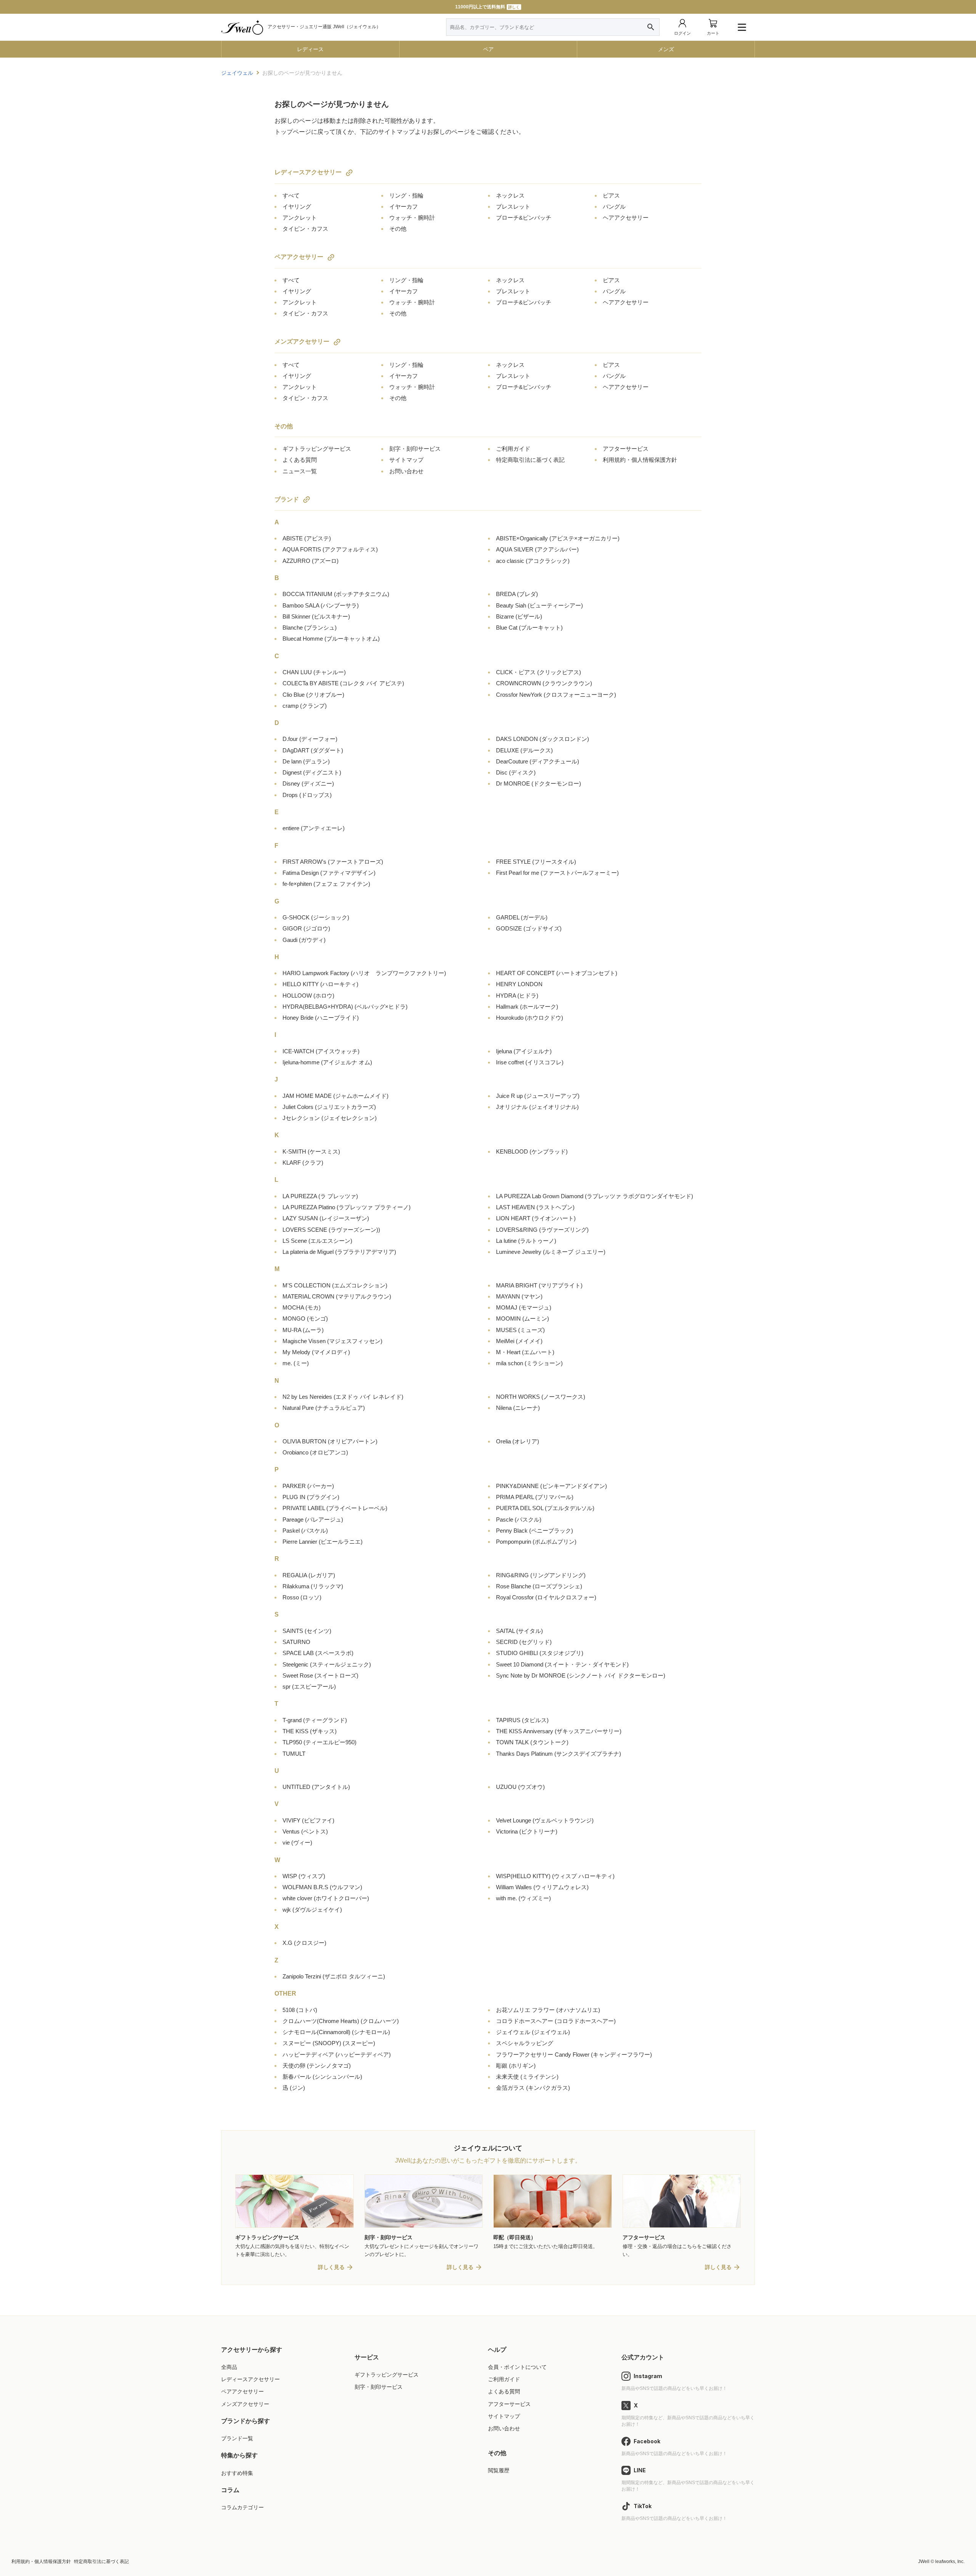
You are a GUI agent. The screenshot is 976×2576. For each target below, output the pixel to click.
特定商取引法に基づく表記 (530, 460)
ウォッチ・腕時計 (412, 218)
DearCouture (538, 761)
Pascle (519, 1519)
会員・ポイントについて (517, 2367)
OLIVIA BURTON (330, 1441)
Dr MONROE (539, 783)
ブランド (287, 499)
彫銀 (516, 2066)
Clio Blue (313, 695)
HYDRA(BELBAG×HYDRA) (345, 1007)
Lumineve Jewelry (551, 1252)
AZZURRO (311, 561)
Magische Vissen (332, 1341)
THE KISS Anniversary (559, 1731)
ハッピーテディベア (337, 2055)
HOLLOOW (308, 996)
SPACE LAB (318, 1653)
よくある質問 (300, 460)
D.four (310, 739)
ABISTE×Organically (558, 538)
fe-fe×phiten (326, 884)
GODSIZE (529, 928)
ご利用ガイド (513, 449)
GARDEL (522, 917)
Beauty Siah (539, 605)
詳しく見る (331, 2267)
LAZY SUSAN (326, 1218)
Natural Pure (324, 1408)
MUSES (520, 1330)
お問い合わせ (406, 471)
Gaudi (304, 940)
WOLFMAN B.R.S (322, 1887)
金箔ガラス (533, 2088)
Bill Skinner (316, 616)
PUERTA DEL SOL (545, 1508)
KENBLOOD (532, 1151)
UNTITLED (316, 1787)
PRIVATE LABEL (335, 1508)
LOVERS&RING (542, 1230)
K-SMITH (311, 1151)
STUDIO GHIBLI (540, 1653)
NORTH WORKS (541, 1397)
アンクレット (300, 218)
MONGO (305, 1319)
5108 (300, 2010)
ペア (488, 49)
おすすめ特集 (237, 2473)
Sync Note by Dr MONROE (581, 1675)
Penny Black (535, 1531)
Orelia (518, 1441)
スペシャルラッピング (525, 2043)
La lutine (526, 1241)
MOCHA (302, 1307)
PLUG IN (311, 1497)
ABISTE (307, 538)
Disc (516, 772)
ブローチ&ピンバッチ (524, 218)
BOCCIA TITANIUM (336, 594)
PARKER (308, 1486)
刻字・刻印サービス (415, 449)
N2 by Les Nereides (343, 1397)
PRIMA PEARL (535, 1497)
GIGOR (306, 928)
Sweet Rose (320, 1675)
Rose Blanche (539, 1586)
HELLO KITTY (320, 984)
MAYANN (519, 1296)
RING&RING (541, 1575)
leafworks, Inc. (950, 2562)
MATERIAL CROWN (337, 1296)
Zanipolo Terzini (334, 1976)
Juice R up (538, 1096)
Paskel (305, 1531)
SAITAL (519, 1631)
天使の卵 (317, 2066)
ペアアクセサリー (299, 257)
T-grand (315, 1720)
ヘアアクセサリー (626, 218)
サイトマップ (406, 460)
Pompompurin (536, 1542)
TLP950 (319, 1742)
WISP (304, 1876)
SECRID (524, 1642)
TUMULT (294, 1754)
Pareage (313, 1519)
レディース (310, 49)
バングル (614, 206)
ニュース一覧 (300, 471)
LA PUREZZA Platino (347, 1207)
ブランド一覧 (237, 2438)
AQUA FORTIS (330, 549)
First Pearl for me (557, 873)
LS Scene (317, 1241)
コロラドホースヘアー (556, 2021)
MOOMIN (523, 1319)
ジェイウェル (533, 2032)
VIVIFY (308, 1820)
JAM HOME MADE (335, 1096)
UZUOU (520, 1787)
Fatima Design (329, 873)
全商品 (229, 2367)
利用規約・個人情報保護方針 (640, 460)
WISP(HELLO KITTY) (555, 1876)
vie (297, 1842)
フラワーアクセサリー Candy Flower (574, 2055)
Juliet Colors (329, 1107)
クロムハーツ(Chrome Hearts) (341, 2021)
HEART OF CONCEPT (557, 973)
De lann (306, 761)
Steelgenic (327, 1664)
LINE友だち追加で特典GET (487, 7)
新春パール (322, 2077)
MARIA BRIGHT (539, 1285)
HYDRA (517, 996)
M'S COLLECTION (335, 1285)
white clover (326, 1898)
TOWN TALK (532, 1742)
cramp (305, 706)
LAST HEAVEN (535, 1207)
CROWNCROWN (544, 683)
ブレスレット (513, 206)
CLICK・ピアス (539, 672)
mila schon (529, 1363)
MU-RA (303, 1330)
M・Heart (525, 1352)
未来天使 (527, 2077)
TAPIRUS (522, 1720)
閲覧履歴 (499, 2470)
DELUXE (524, 750)
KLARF (303, 1163)
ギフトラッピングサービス (317, 449)
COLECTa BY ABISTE (343, 683)
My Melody (316, 1352)
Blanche (310, 628)
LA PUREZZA (320, 1196)
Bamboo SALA (321, 605)
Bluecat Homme (331, 639)
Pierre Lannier (323, 1542)
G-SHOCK (316, 917)
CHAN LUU (314, 672)
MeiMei (519, 1341)
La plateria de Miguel (339, 1252)
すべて (291, 195)
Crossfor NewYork (556, 695)
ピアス (611, 195)
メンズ (666, 49)
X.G (304, 1943)
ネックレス (510, 195)
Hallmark (527, 1007)
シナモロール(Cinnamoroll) (336, 2032)
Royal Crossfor (546, 1597)
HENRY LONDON (519, 984)
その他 (398, 229)
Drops (307, 795)
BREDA (517, 594)
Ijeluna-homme (327, 1062)
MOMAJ (524, 1307)
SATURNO (296, 1642)
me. (296, 1363)
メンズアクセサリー (302, 341)
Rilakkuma (313, 1586)
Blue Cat (529, 628)
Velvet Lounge (545, 1820)
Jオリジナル (537, 1107)
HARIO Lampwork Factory (364, 973)
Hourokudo (530, 1018)
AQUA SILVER (537, 549)
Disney (308, 783)
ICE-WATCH (321, 1051)
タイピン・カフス (305, 229)
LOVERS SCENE (331, 1230)
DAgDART (313, 750)
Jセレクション (330, 1118)
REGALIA (309, 1575)
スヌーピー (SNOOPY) (329, 2043)
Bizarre (519, 616)
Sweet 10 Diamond (562, 1664)
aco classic (533, 561)
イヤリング (297, 206)
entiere (314, 828)
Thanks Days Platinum (559, 1754)
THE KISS (310, 1731)
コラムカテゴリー (242, 2507)
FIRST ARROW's (333, 862)
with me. (523, 1898)
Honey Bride (321, 1018)
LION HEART (536, 1218)
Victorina (527, 1831)
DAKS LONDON (543, 739)
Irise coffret (530, 1062)
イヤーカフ (404, 206)
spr (309, 1687)
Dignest (312, 772)
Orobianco (315, 1452)
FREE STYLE (536, 862)
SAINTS (307, 1631)
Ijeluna (524, 1051)
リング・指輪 (406, 195)
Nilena (518, 1408)
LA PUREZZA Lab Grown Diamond (595, 1196)
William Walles (542, 1887)
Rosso (302, 1597)
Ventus (305, 1831)
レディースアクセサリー (308, 172)
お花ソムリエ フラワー (548, 2010)
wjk (312, 1910)
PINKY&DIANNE (551, 1486)
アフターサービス (626, 449)
